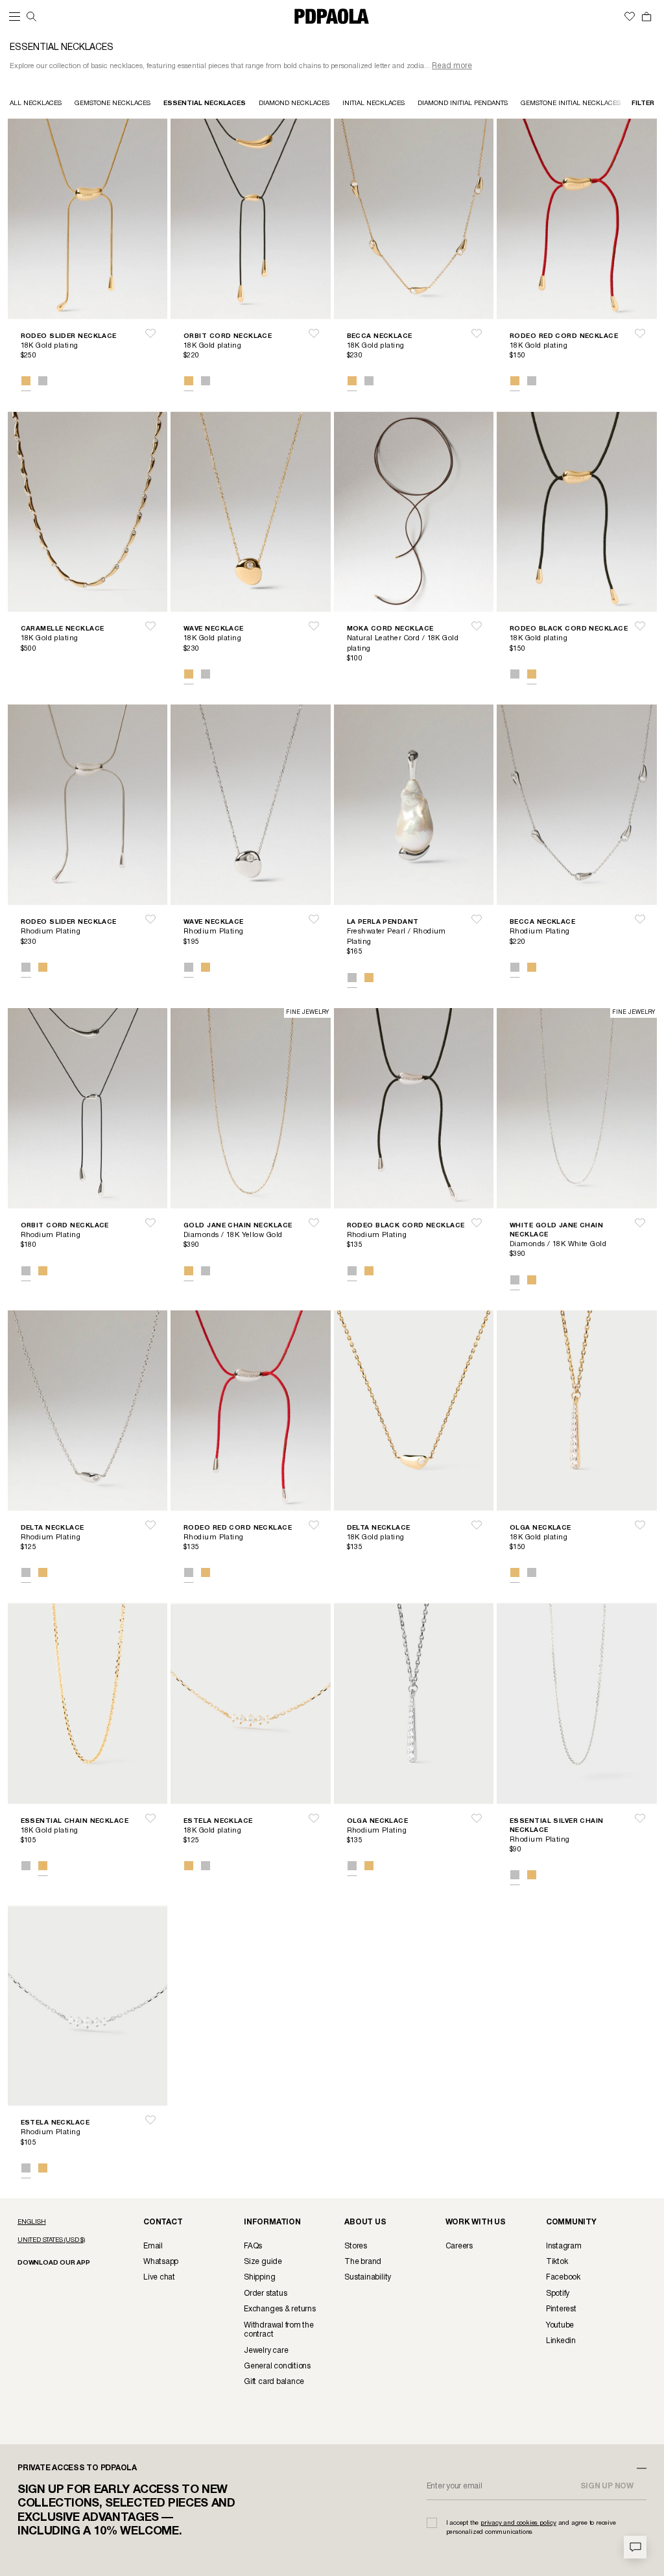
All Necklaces (36, 103)
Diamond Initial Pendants (463, 103)
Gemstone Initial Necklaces (571, 103)
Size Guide (263, 2262)
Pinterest (561, 2309)
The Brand (363, 2262)
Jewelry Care (266, 2351)
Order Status (265, 2293)
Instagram (564, 2246)
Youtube (560, 2325)
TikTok (557, 2262)
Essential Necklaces (205, 103)
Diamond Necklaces (294, 103)
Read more (452, 66)
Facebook (563, 2277)
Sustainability (368, 2277)
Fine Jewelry (307, 1013)
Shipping (259, 2277)
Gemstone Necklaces (113, 103)
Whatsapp (161, 2262)
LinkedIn (561, 2341)
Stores (356, 2246)
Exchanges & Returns (279, 2309)
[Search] (31, 17)
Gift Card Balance (274, 2382)
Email (153, 2246)
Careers (459, 2246)
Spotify (558, 2293)
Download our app (54, 2263)
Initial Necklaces (373, 103)
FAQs (253, 2246)
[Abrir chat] (635, 2547)
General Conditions (277, 2366)
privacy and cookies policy (518, 2523)
